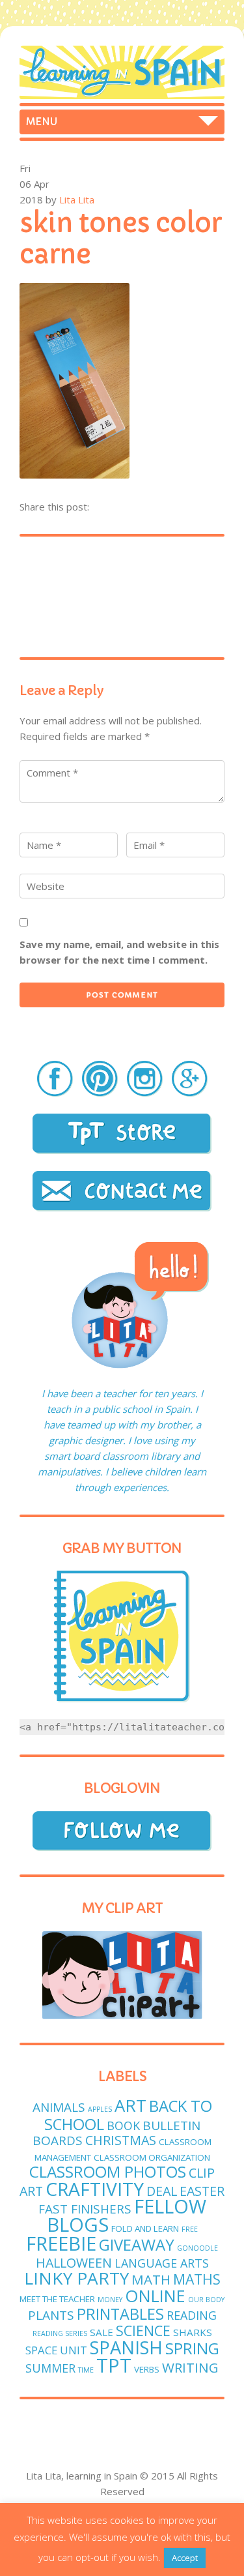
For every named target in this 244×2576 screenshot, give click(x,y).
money (110, 2300)
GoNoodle (197, 2248)
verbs (147, 2369)
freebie (61, 2243)
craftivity (95, 2189)
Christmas (121, 2140)
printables (120, 2314)
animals (59, 2107)
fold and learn (145, 2228)
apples (100, 2109)
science (143, 2331)
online (155, 2296)
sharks (193, 2332)
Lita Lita (77, 200)
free (190, 2229)
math (151, 2279)
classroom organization (152, 2157)
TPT (114, 2365)
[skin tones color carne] (75, 475)
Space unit (56, 2350)
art (130, 2106)
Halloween (74, 2263)
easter (202, 2191)
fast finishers (85, 2209)
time (86, 2370)
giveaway (137, 2244)
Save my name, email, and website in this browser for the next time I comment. (119, 952)
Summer (50, 2368)
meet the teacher (57, 2299)
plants (51, 2315)
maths (197, 2279)
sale (102, 2332)
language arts (162, 2263)
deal (162, 2191)
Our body (206, 2300)
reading (192, 2315)
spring (192, 2348)
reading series (60, 2333)
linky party (76, 2278)
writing (190, 2367)
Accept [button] (185, 2558)
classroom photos (108, 2171)
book (123, 2125)
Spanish (126, 2347)
